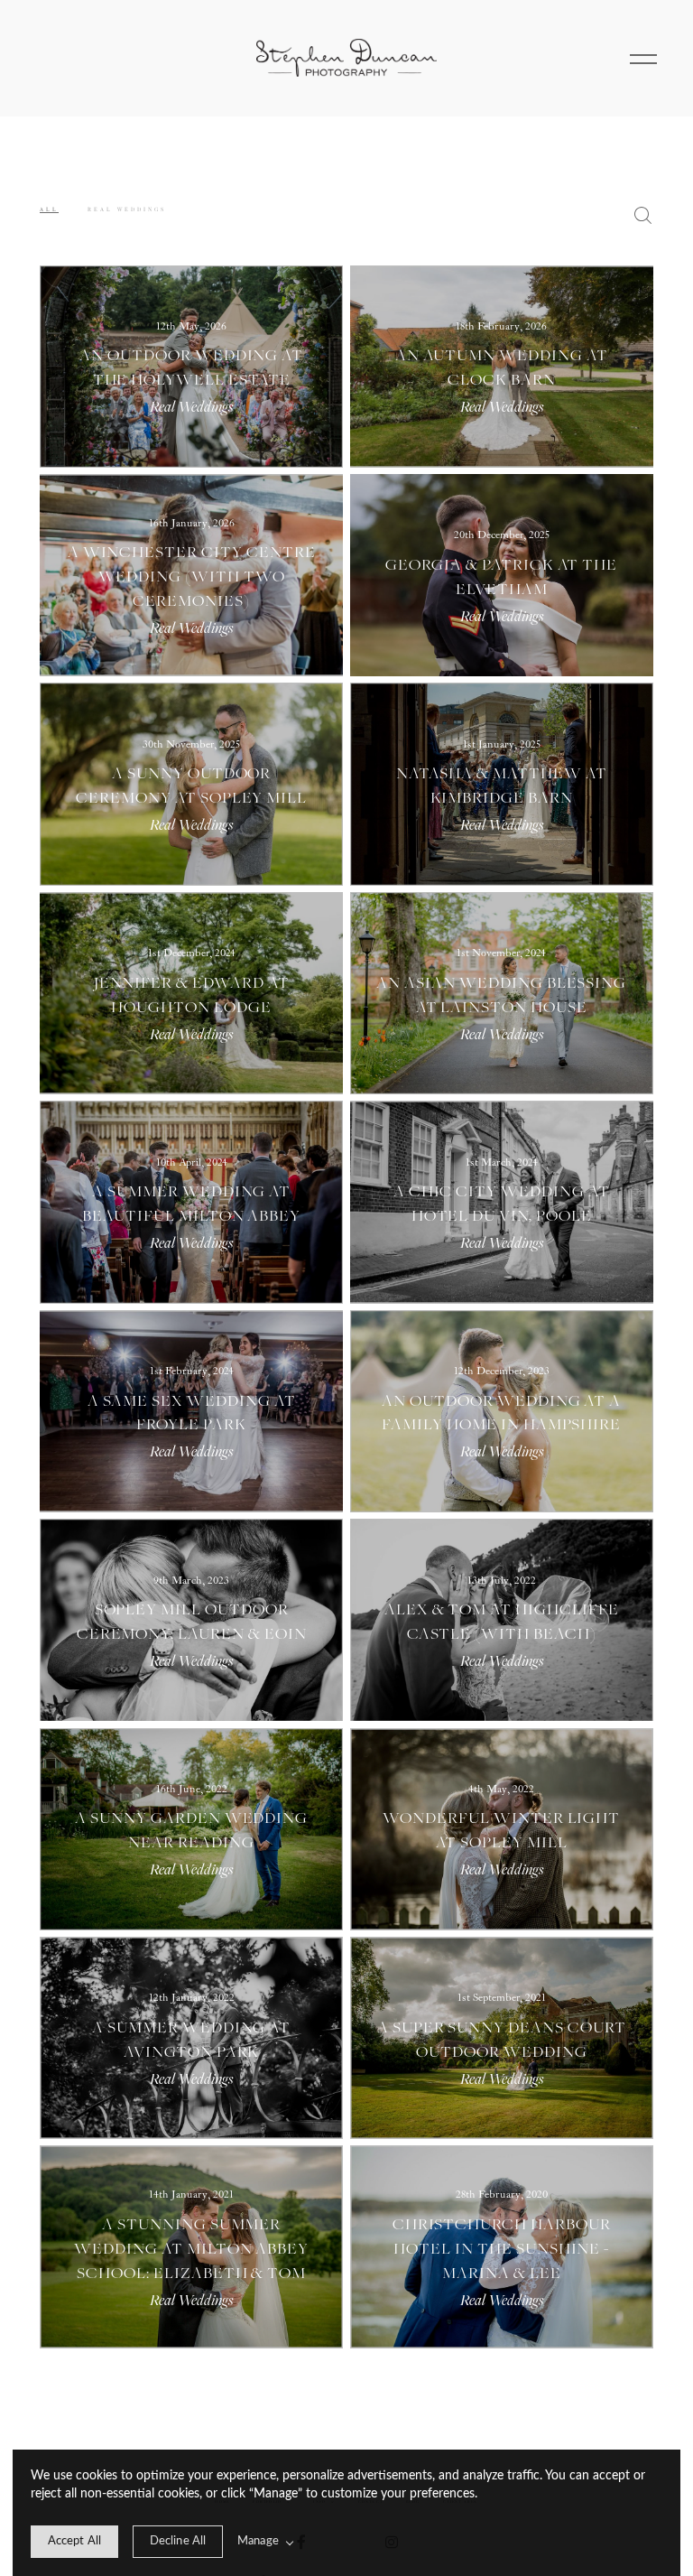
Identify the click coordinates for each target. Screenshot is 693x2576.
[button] (643, 58)
